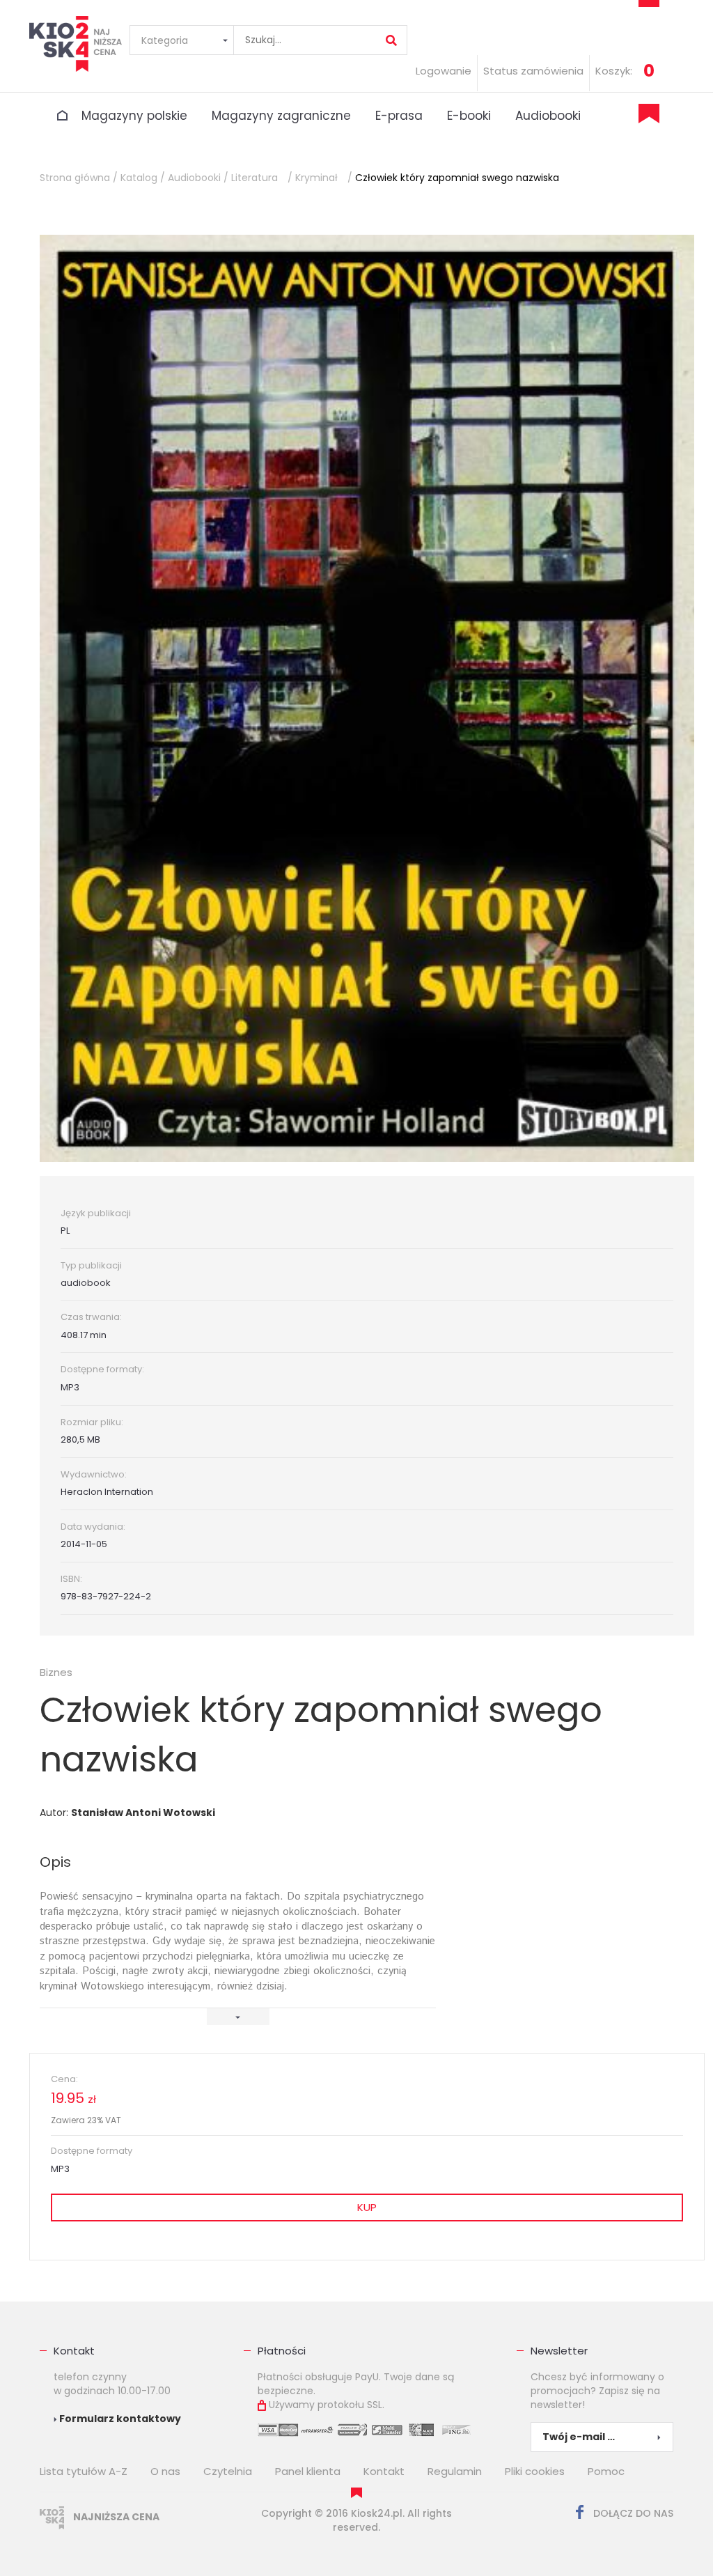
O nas (165, 2471)
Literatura (254, 178)
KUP (367, 2207)
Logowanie (444, 71)
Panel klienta (308, 2471)
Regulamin (455, 2471)
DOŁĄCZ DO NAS (632, 2513)
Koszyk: (614, 71)
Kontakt (384, 2471)
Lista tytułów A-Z (84, 2471)
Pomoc (606, 2471)
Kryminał (316, 178)
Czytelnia (228, 2471)
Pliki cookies (535, 2471)
